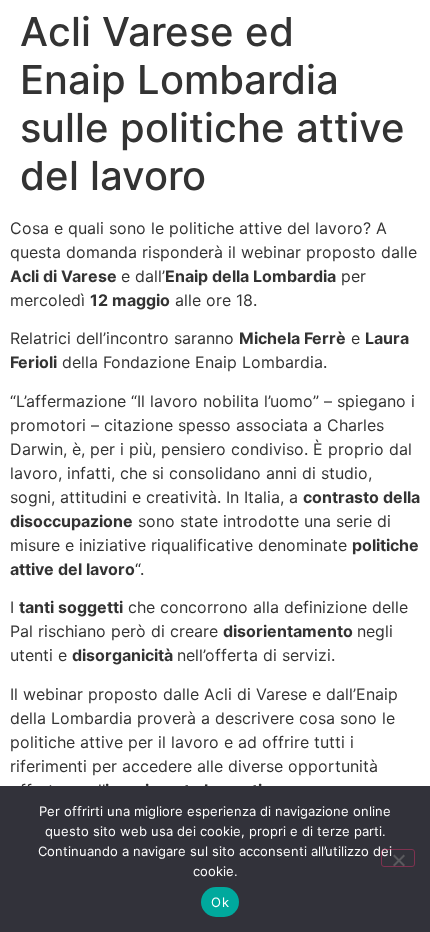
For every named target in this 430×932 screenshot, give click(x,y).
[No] (398, 858)
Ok (220, 902)
